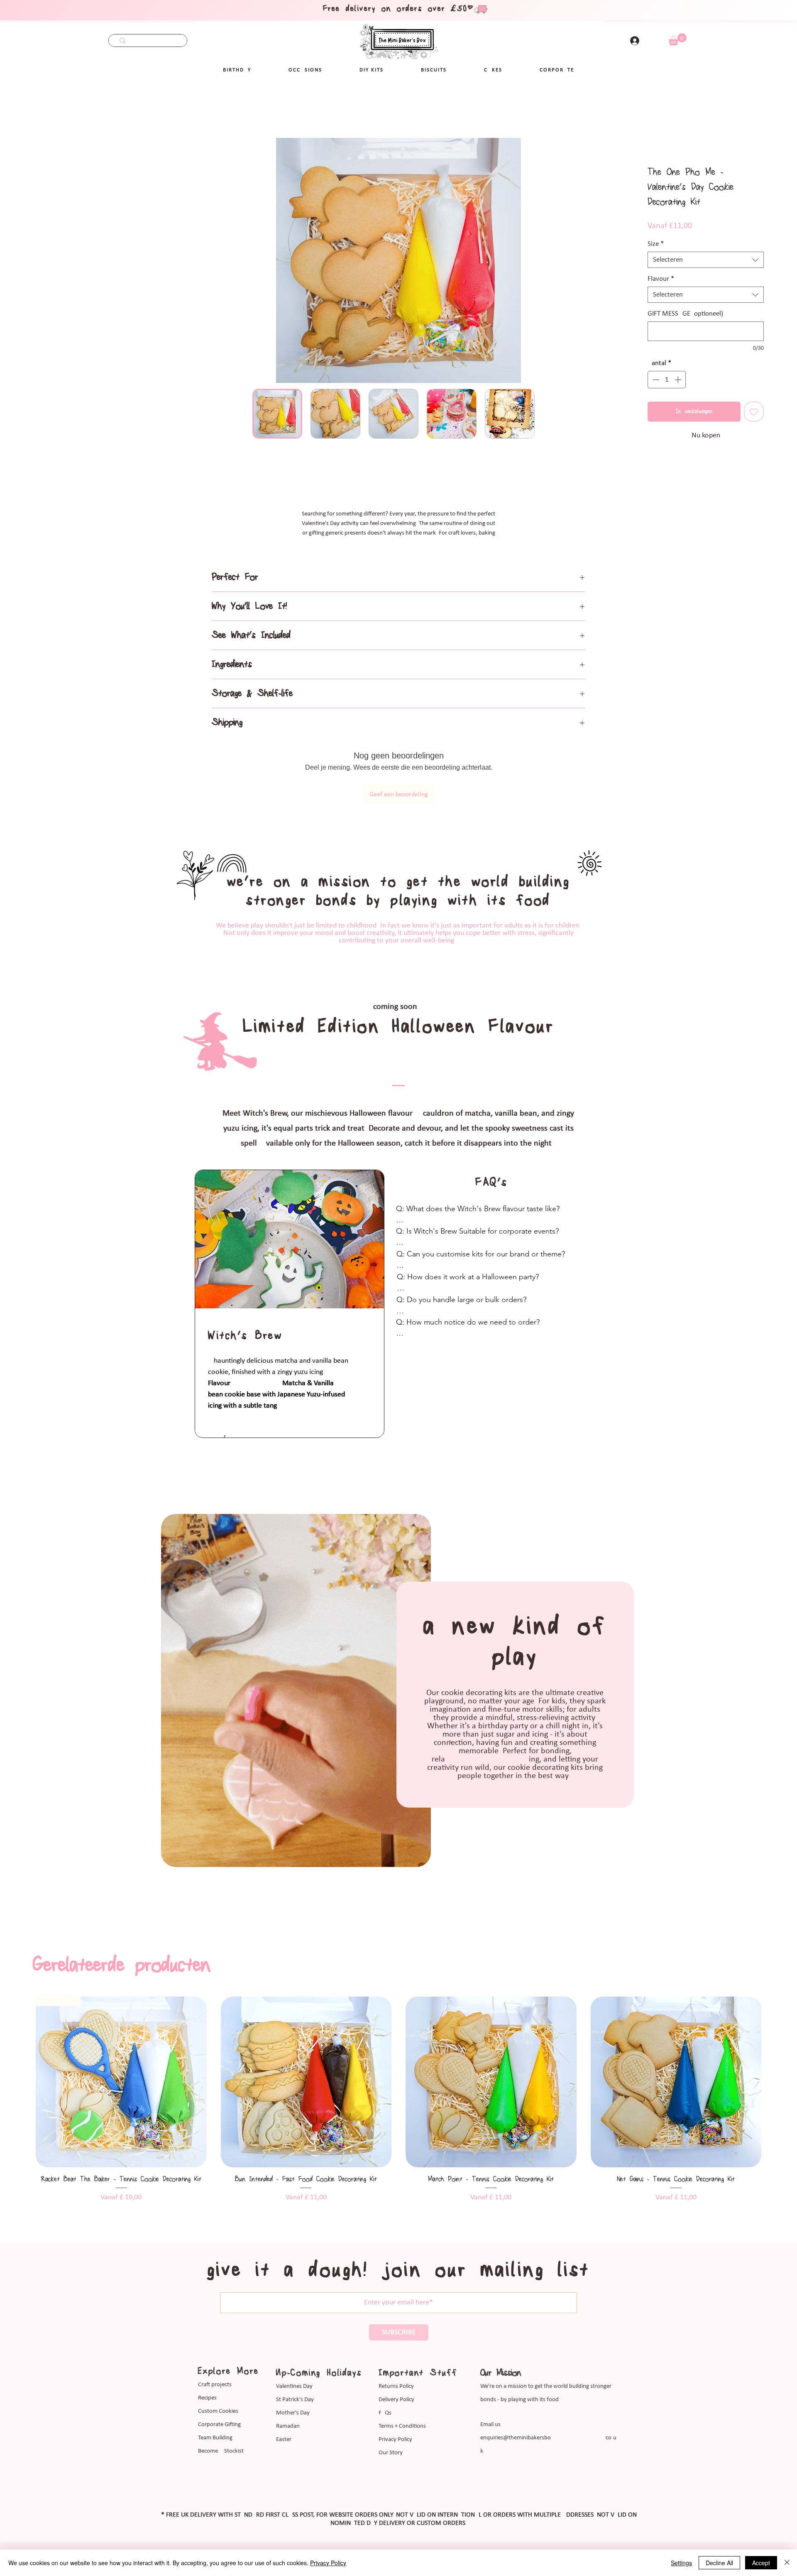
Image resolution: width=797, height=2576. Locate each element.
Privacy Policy (395, 2440)
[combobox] (706, 260)
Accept (761, 2563)
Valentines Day (294, 2386)
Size (656, 244)
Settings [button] (681, 2563)
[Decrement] (655, 380)
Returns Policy (396, 2386)
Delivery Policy (396, 2400)
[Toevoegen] (754, 412)
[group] (398, 2105)
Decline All (719, 2563)
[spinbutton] (667, 380)
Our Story (391, 2453)
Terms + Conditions (402, 2426)
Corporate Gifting (219, 2425)
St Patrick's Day (295, 2400)
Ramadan (288, 2426)
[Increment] (679, 380)
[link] (677, 39)
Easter (284, 2440)
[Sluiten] (787, 2563)
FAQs (385, 2413)
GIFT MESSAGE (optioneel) (685, 314)
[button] (305, 70)
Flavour (661, 279)
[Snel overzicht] (121, 2082)
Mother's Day (293, 2413)
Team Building (215, 2438)
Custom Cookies (218, 2411)
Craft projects (215, 2385)
